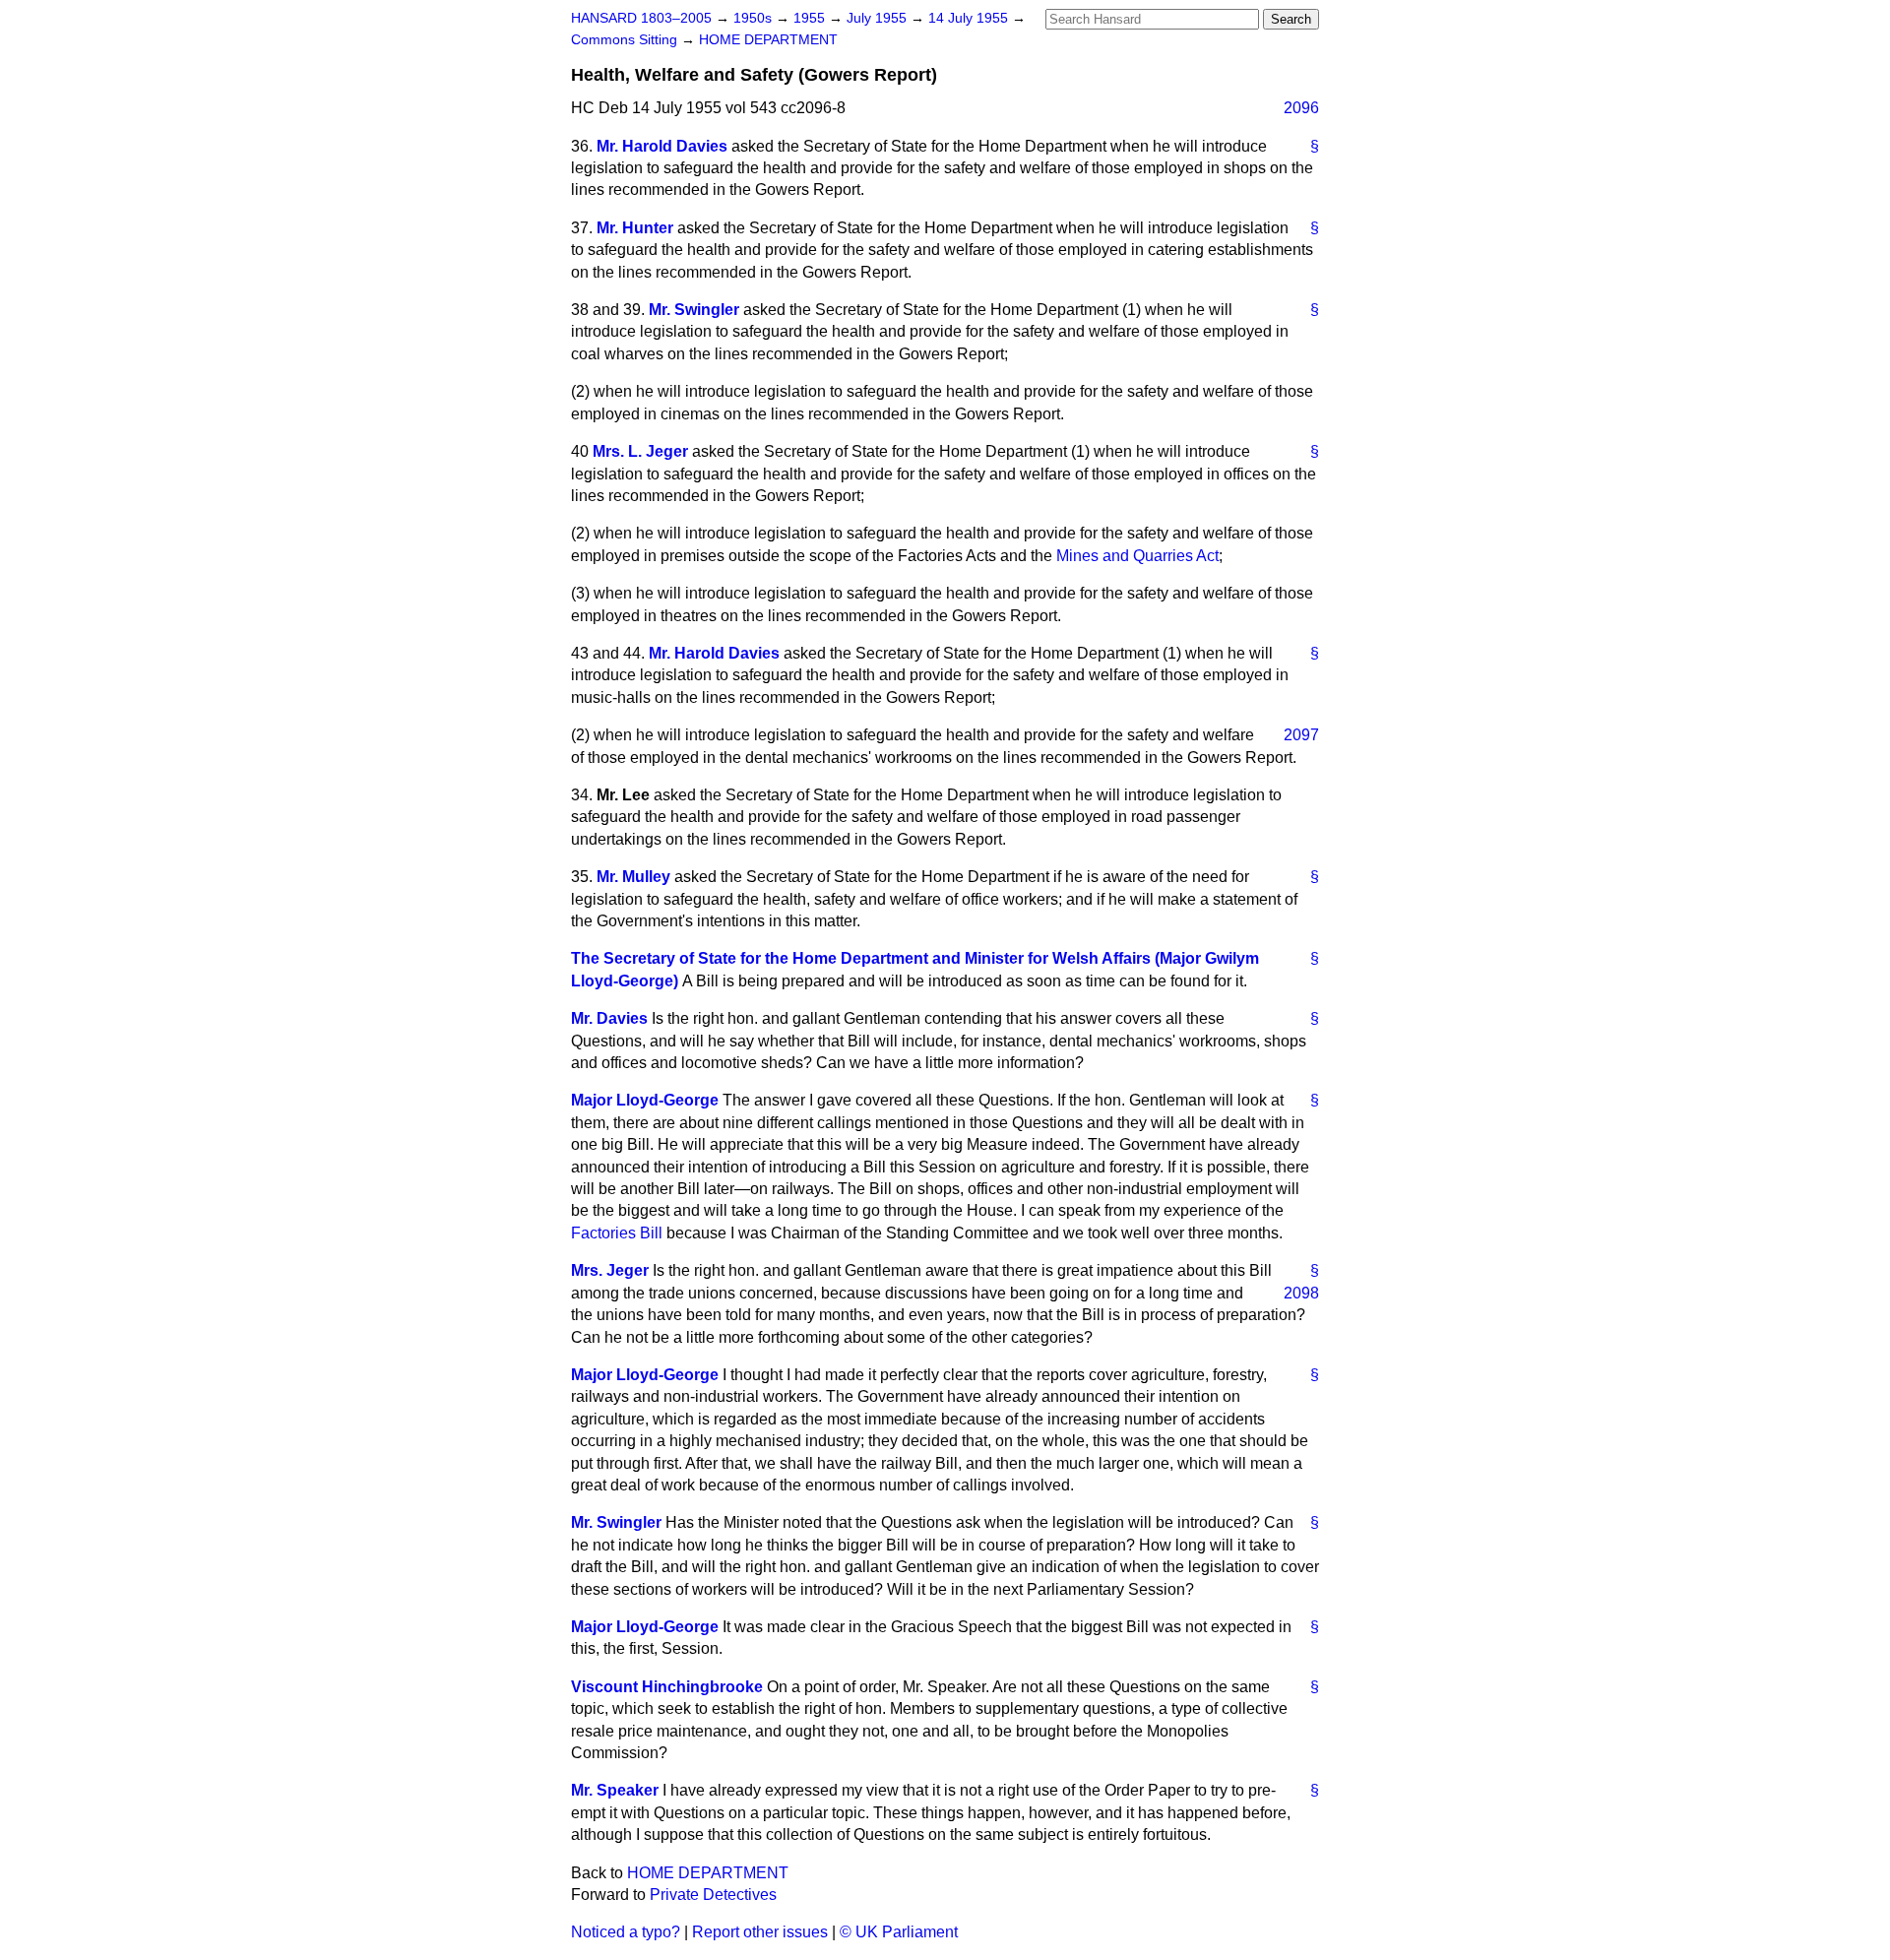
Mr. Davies (609, 1018)
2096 (1301, 108)
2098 (1301, 1293)
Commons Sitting (626, 40)
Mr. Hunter (635, 228)
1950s (755, 18)
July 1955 (879, 18)
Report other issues (760, 1932)
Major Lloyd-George (645, 1100)
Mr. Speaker (615, 1790)
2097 (1301, 735)
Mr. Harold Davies (662, 146)
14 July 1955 (970, 18)
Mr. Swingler (694, 310)
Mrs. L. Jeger (640, 451)
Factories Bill (617, 1233)
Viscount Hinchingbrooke (667, 1687)
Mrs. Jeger (610, 1270)
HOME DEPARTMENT (768, 40)
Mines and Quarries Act (1137, 556)
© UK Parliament (899, 1932)
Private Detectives (713, 1895)
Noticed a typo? (626, 1932)
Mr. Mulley (633, 877)
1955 (811, 18)
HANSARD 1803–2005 (641, 18)
